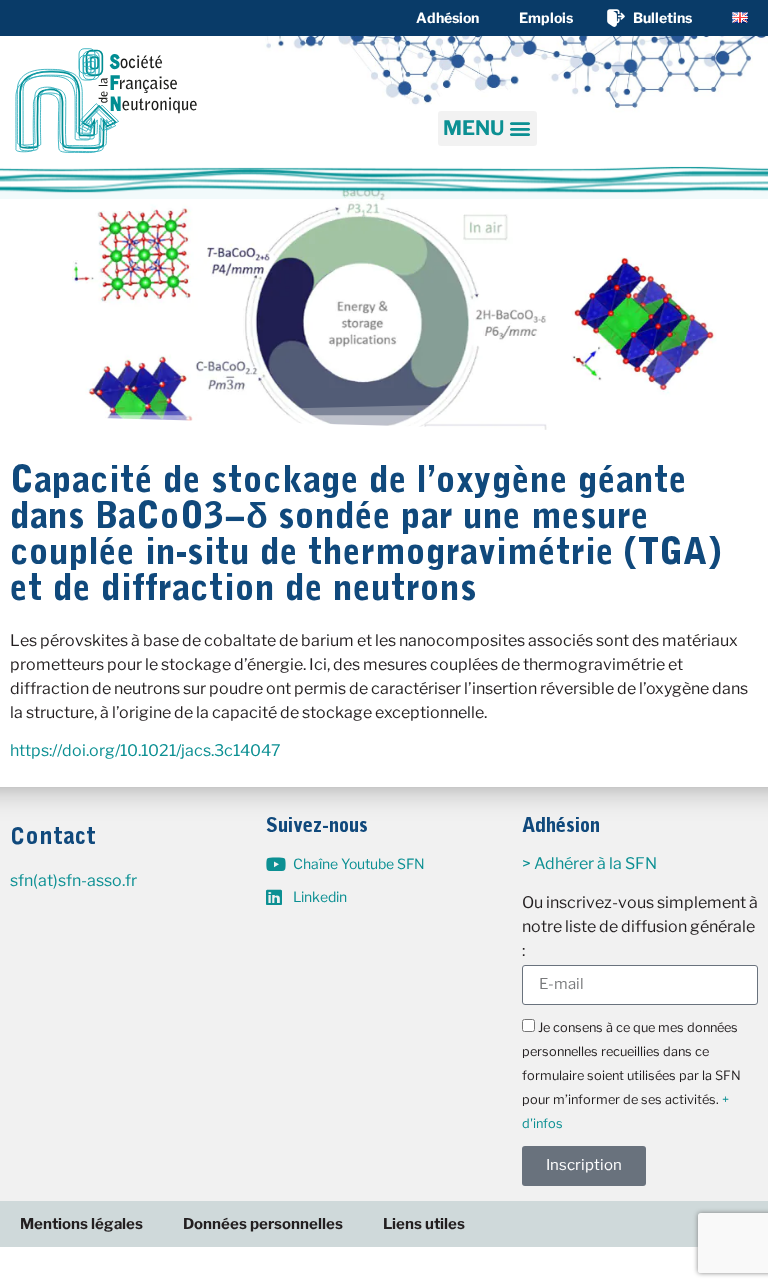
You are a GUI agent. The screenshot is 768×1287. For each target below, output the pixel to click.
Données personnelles (263, 1224)
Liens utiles (424, 1224)
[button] (487, 128)
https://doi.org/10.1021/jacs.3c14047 (145, 750)
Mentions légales (81, 1224)
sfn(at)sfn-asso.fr (73, 880)
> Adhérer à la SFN (589, 863)
